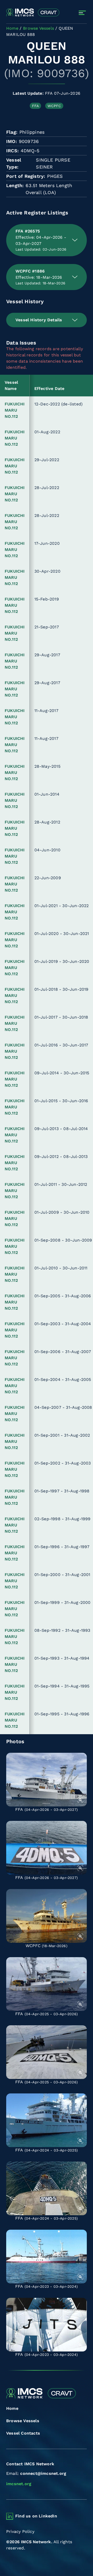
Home (12, 2408)
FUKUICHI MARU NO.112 (15, 410)
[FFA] (47, 1780)
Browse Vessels (23, 2421)
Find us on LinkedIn (36, 2516)
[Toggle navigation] (82, 13)
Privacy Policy (20, 2531)
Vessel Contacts (23, 2433)
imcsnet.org (19, 2484)
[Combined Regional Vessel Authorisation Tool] (33, 13)
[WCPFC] (47, 1916)
